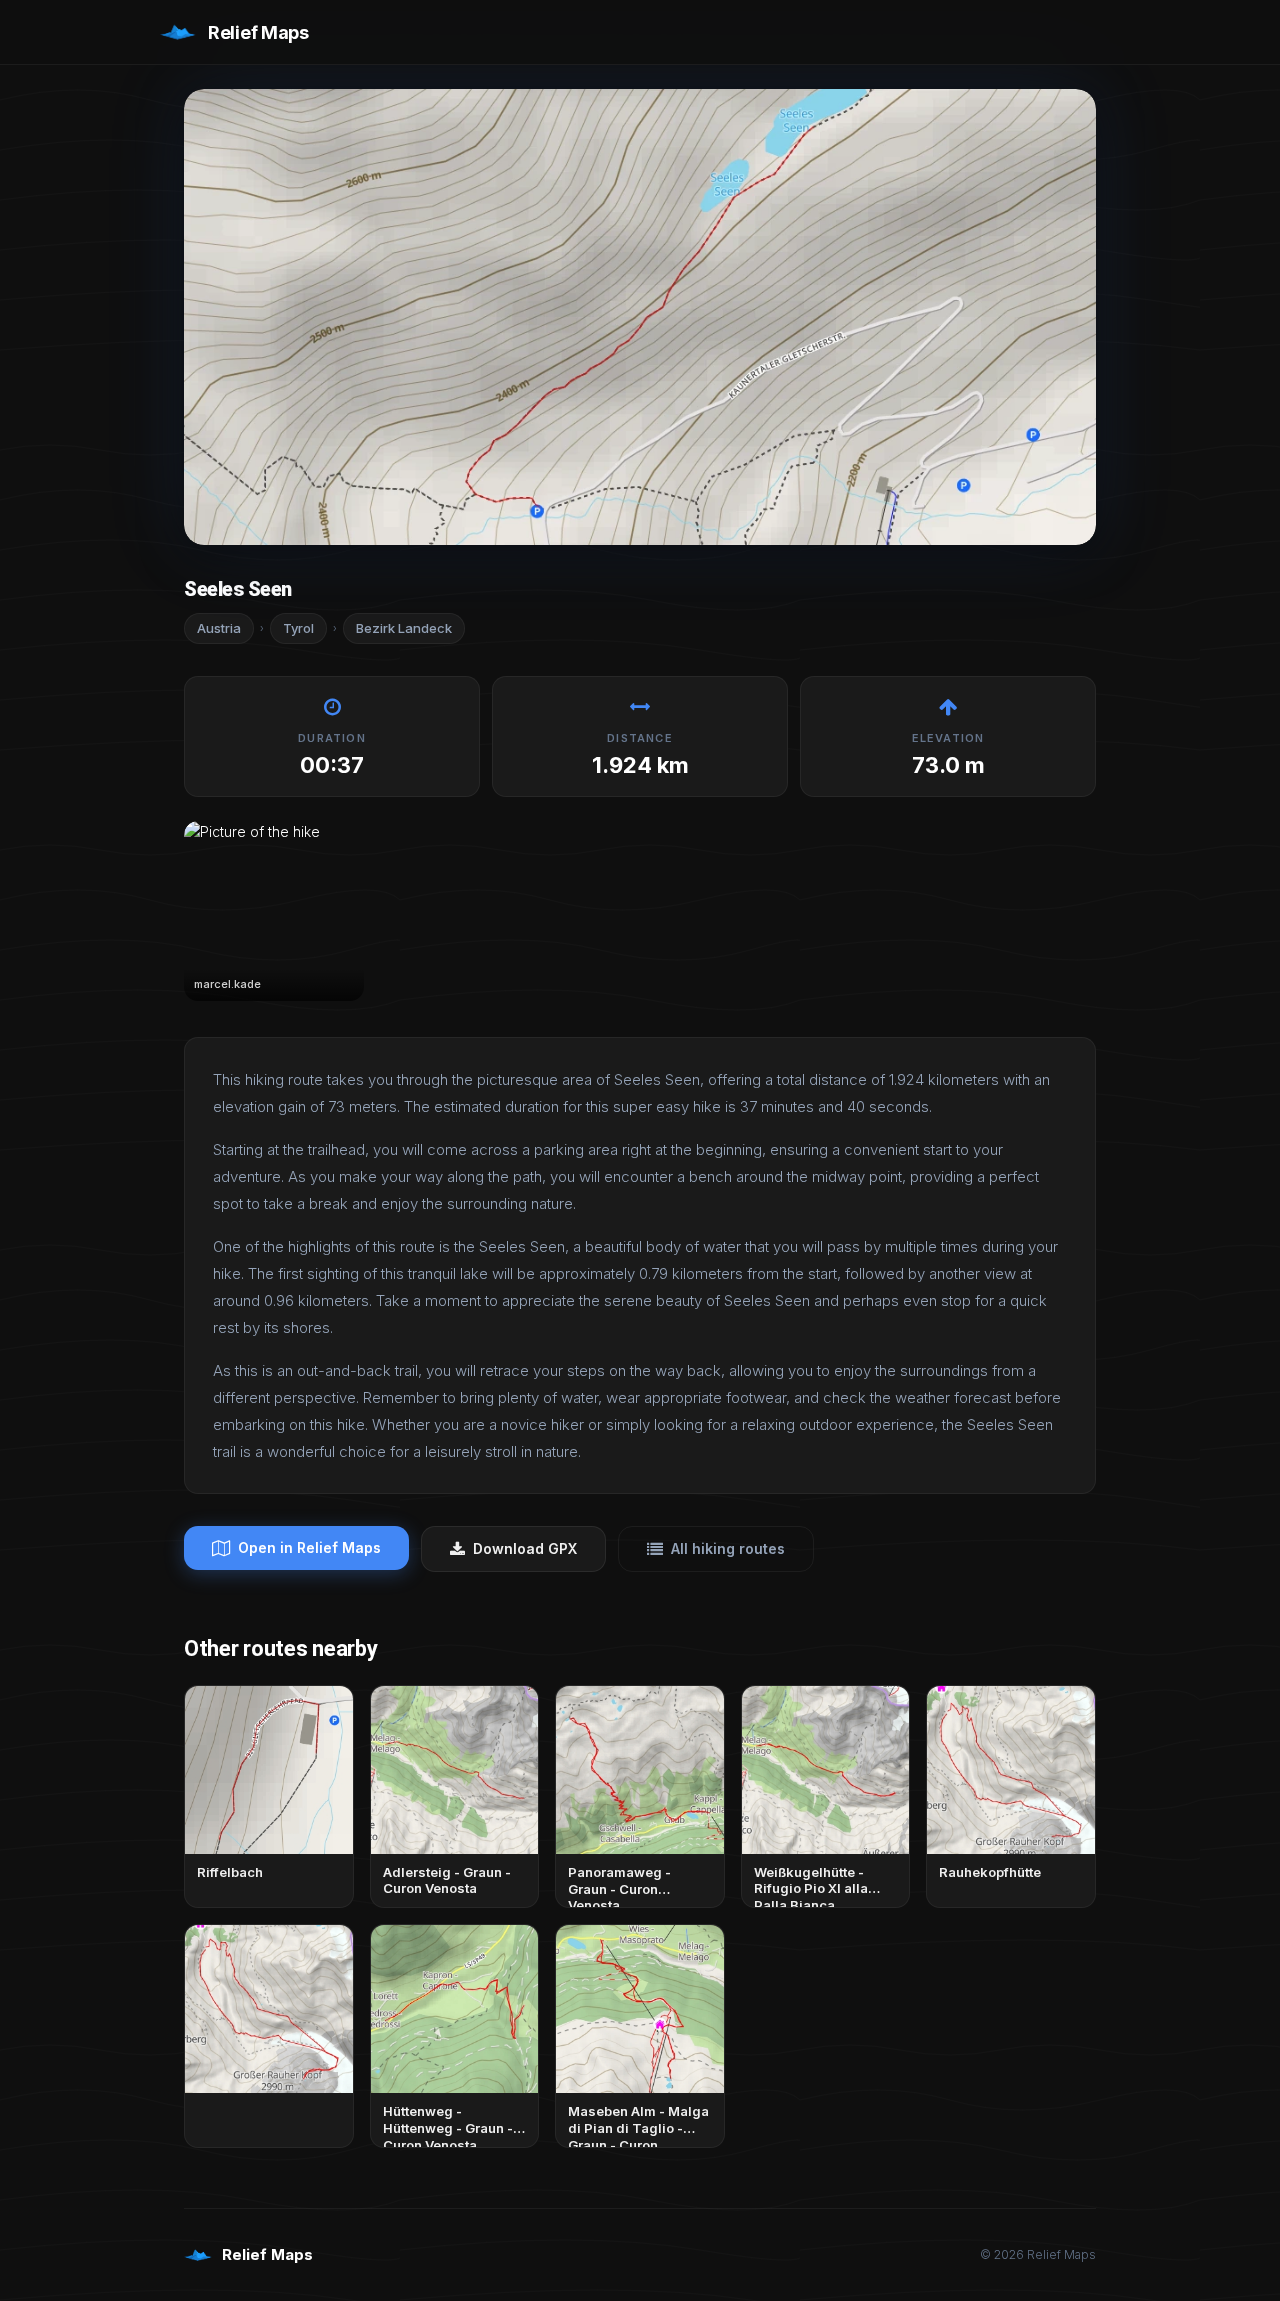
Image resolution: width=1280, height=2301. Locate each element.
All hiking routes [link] (728, 1548)
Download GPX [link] (525, 1548)
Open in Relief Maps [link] (309, 1547)
